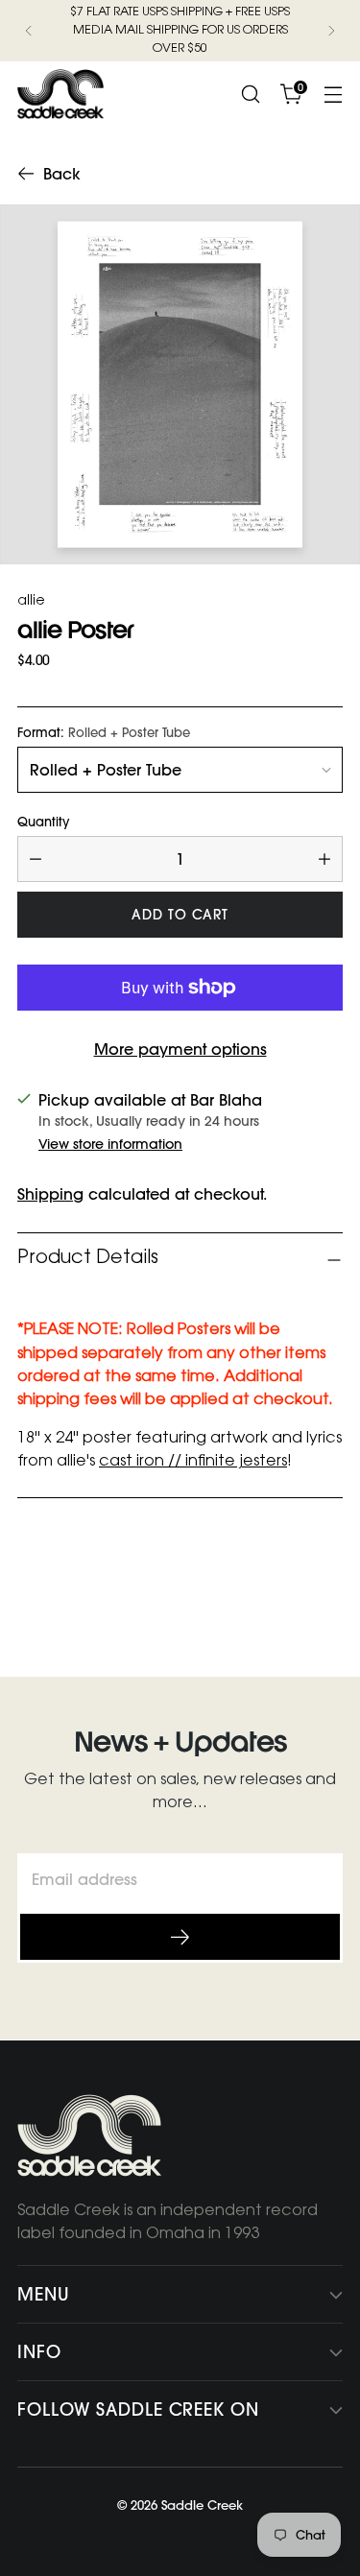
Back (62, 173)
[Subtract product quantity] (36, 859)
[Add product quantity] (324, 859)
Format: (104, 733)
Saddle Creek (202, 2505)
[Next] (331, 31)
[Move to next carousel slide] (326, 1591)
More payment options (180, 1049)
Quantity (43, 822)
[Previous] (29, 31)
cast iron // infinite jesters (193, 1462)
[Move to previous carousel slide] (282, 1592)
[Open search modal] (250, 95)
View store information (110, 1144)
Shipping (50, 1194)
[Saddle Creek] (60, 94)
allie (31, 602)
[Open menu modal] (333, 95)
